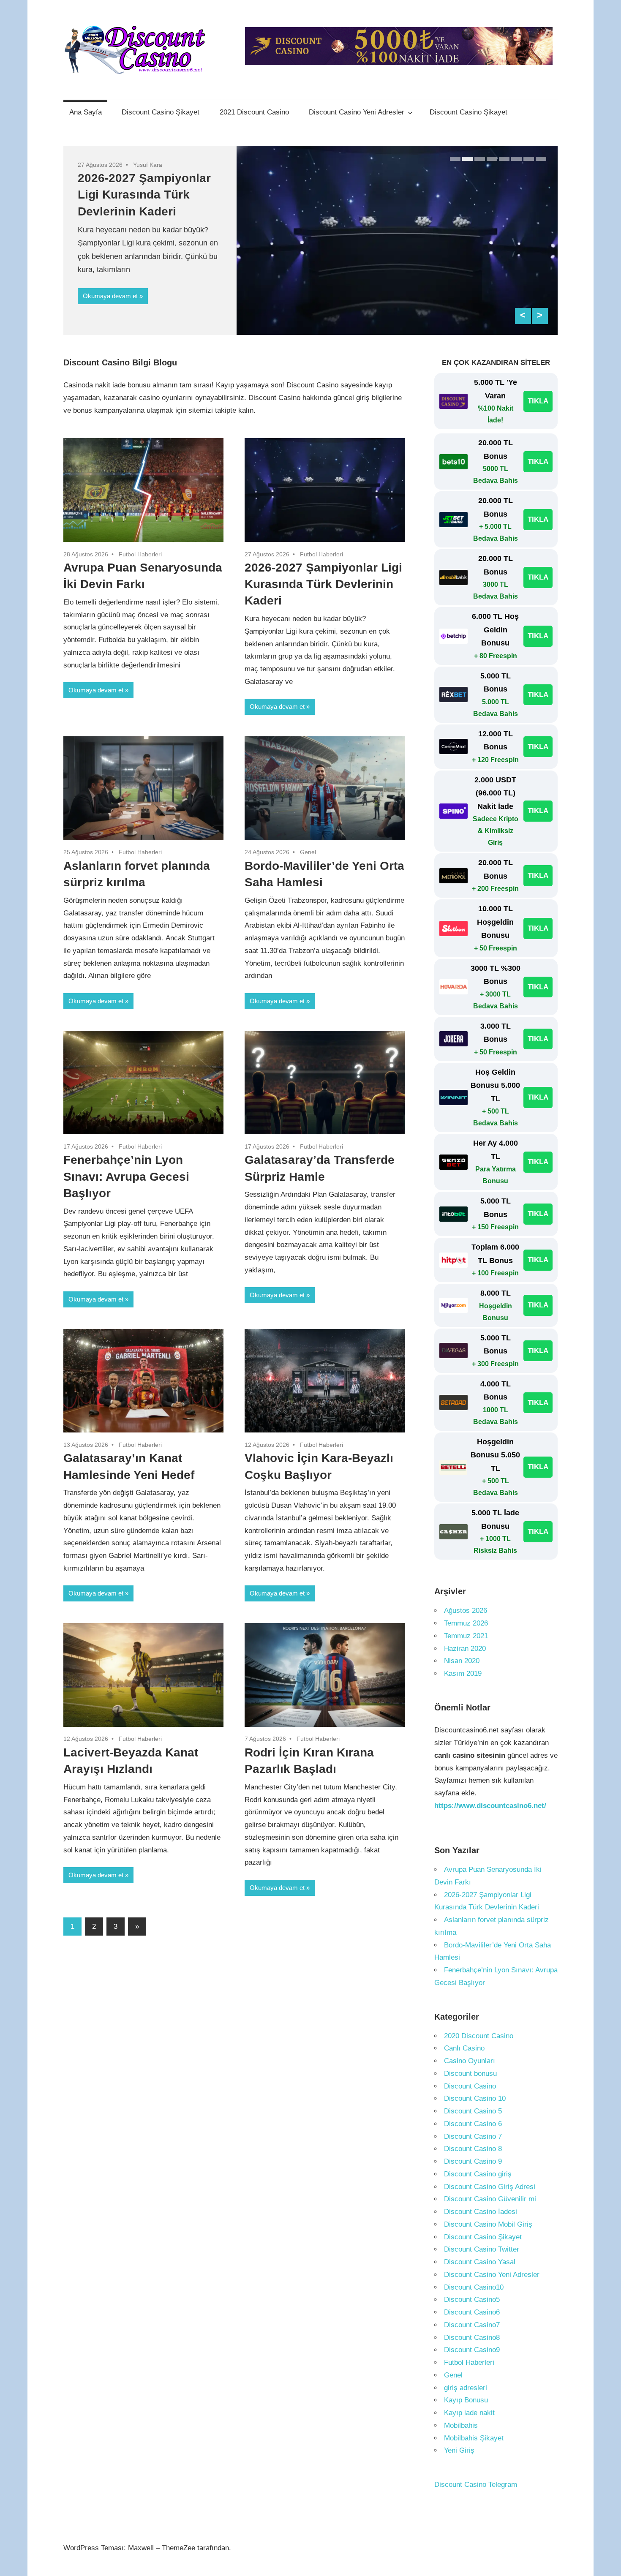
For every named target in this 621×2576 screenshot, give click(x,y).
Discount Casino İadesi (481, 2212)
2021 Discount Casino (254, 112)
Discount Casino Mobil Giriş (488, 2224)
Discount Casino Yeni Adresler (357, 112)
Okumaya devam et (110, 296)
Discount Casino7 (472, 2325)
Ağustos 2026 (466, 1611)
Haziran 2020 (465, 1649)
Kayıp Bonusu (466, 2400)
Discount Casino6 (472, 2312)
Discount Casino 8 (473, 2149)
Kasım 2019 (463, 1673)
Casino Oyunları (470, 2061)
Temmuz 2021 (466, 1636)
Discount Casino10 (474, 2287)
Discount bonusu (470, 2074)
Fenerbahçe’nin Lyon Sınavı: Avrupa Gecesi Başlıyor (126, 1176)
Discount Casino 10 (475, 2098)
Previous (523, 316)
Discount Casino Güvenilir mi (490, 2199)
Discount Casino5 (472, 2300)
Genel (308, 852)
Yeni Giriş (459, 2450)
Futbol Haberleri (140, 554)
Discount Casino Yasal (480, 2262)
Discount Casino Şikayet (161, 112)
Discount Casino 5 (473, 2111)
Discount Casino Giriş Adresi (490, 2187)
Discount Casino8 (472, 2338)
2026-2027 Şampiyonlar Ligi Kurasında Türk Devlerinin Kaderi (144, 195)
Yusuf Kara (148, 165)
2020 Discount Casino (479, 2036)
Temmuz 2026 (466, 1623)
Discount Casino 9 (473, 2161)
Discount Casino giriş (478, 2174)
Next (540, 316)
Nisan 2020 (462, 1661)
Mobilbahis (461, 2425)
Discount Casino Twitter (482, 2249)
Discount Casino (470, 2086)
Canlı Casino (464, 2048)
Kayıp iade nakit (469, 2413)
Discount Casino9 (472, 2350)
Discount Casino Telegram (476, 2485)
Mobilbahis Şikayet (474, 2438)
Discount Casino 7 (473, 2136)
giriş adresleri (466, 2388)
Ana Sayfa (86, 112)
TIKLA (538, 401)
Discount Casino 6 (473, 2124)
